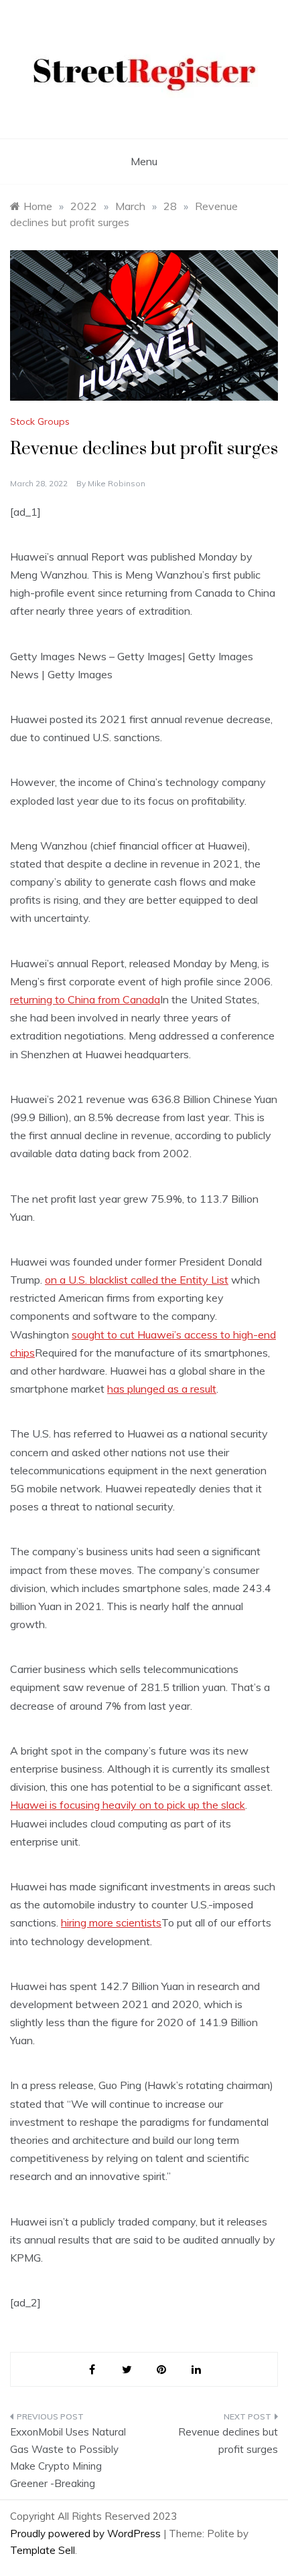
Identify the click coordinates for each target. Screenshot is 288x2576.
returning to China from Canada (85, 999)
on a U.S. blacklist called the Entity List (137, 1280)
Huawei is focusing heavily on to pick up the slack (128, 1805)
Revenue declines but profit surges (228, 2441)
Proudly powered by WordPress (87, 2534)
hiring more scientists (111, 1922)
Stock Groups (40, 421)
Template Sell (43, 2550)
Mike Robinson (117, 483)
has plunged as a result (162, 1389)
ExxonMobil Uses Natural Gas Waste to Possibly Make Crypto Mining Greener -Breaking (68, 2458)
